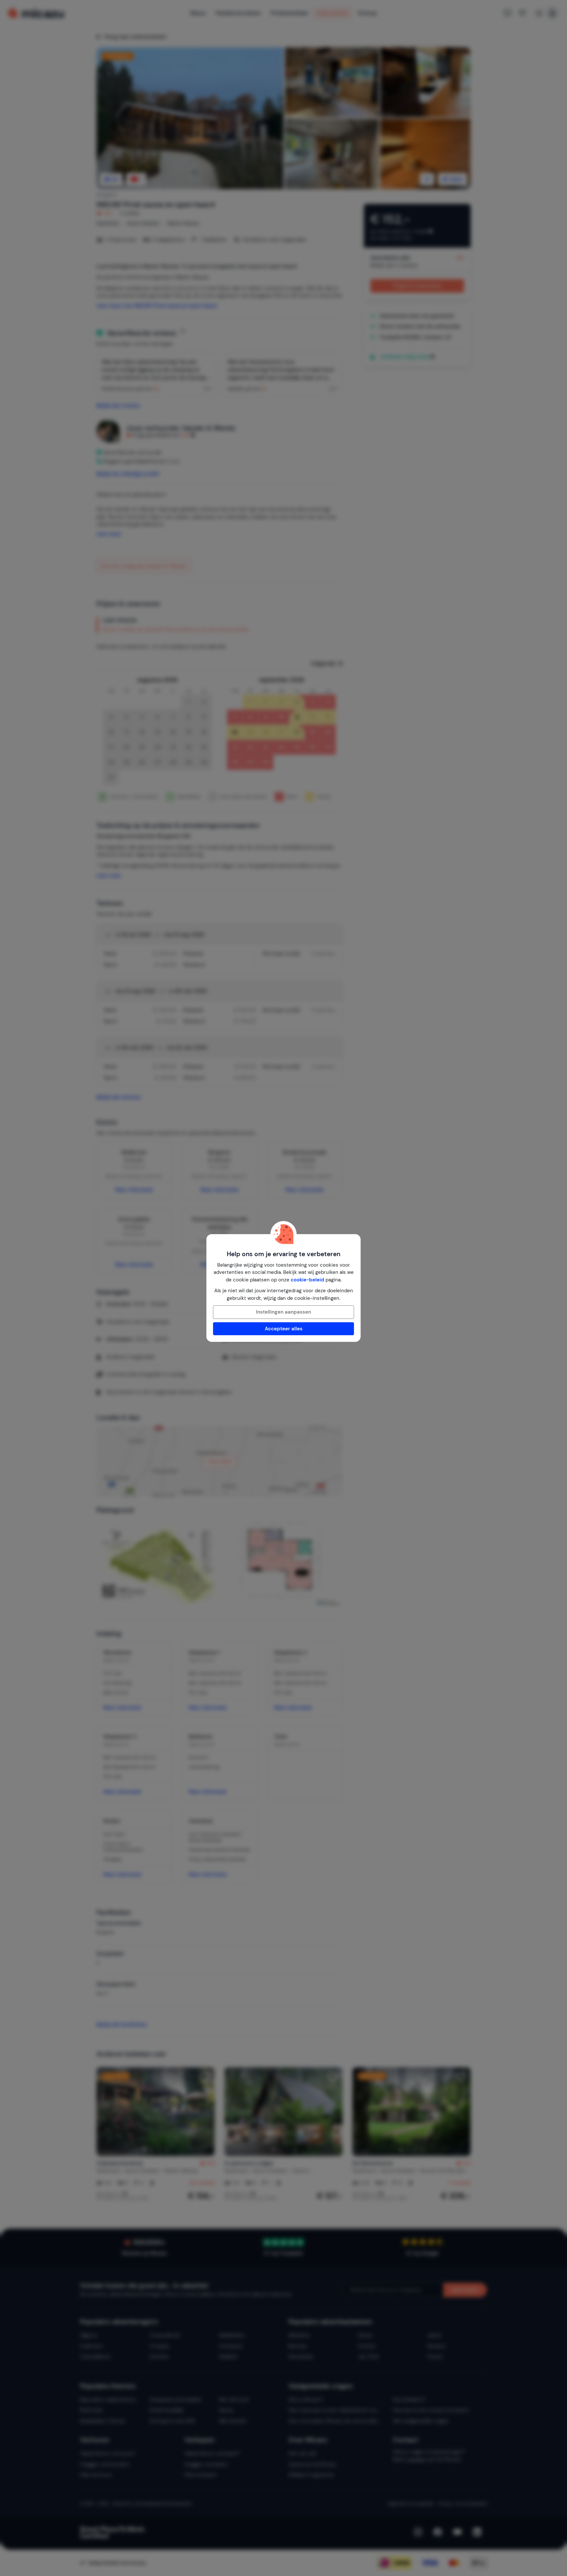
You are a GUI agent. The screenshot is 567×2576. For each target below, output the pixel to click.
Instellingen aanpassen (283, 1312)
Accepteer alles (284, 1329)
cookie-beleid (307, 1280)
